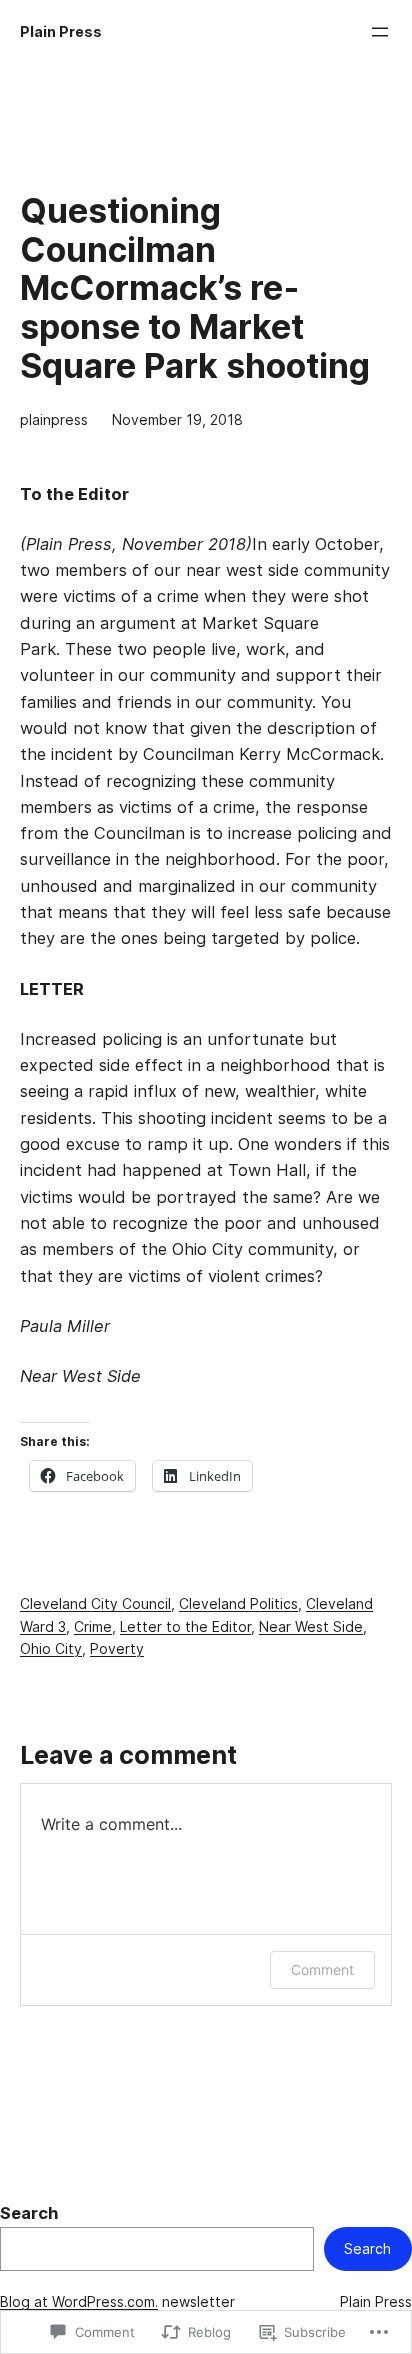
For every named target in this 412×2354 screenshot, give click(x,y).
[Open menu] (380, 32)
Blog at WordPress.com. (79, 2302)
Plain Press (61, 32)
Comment (322, 1969)
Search (29, 2213)
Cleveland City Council (95, 1604)
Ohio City (51, 1649)
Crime (93, 1627)
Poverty (117, 1649)
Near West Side (311, 1627)
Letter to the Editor (185, 1627)
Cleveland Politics (238, 1604)
